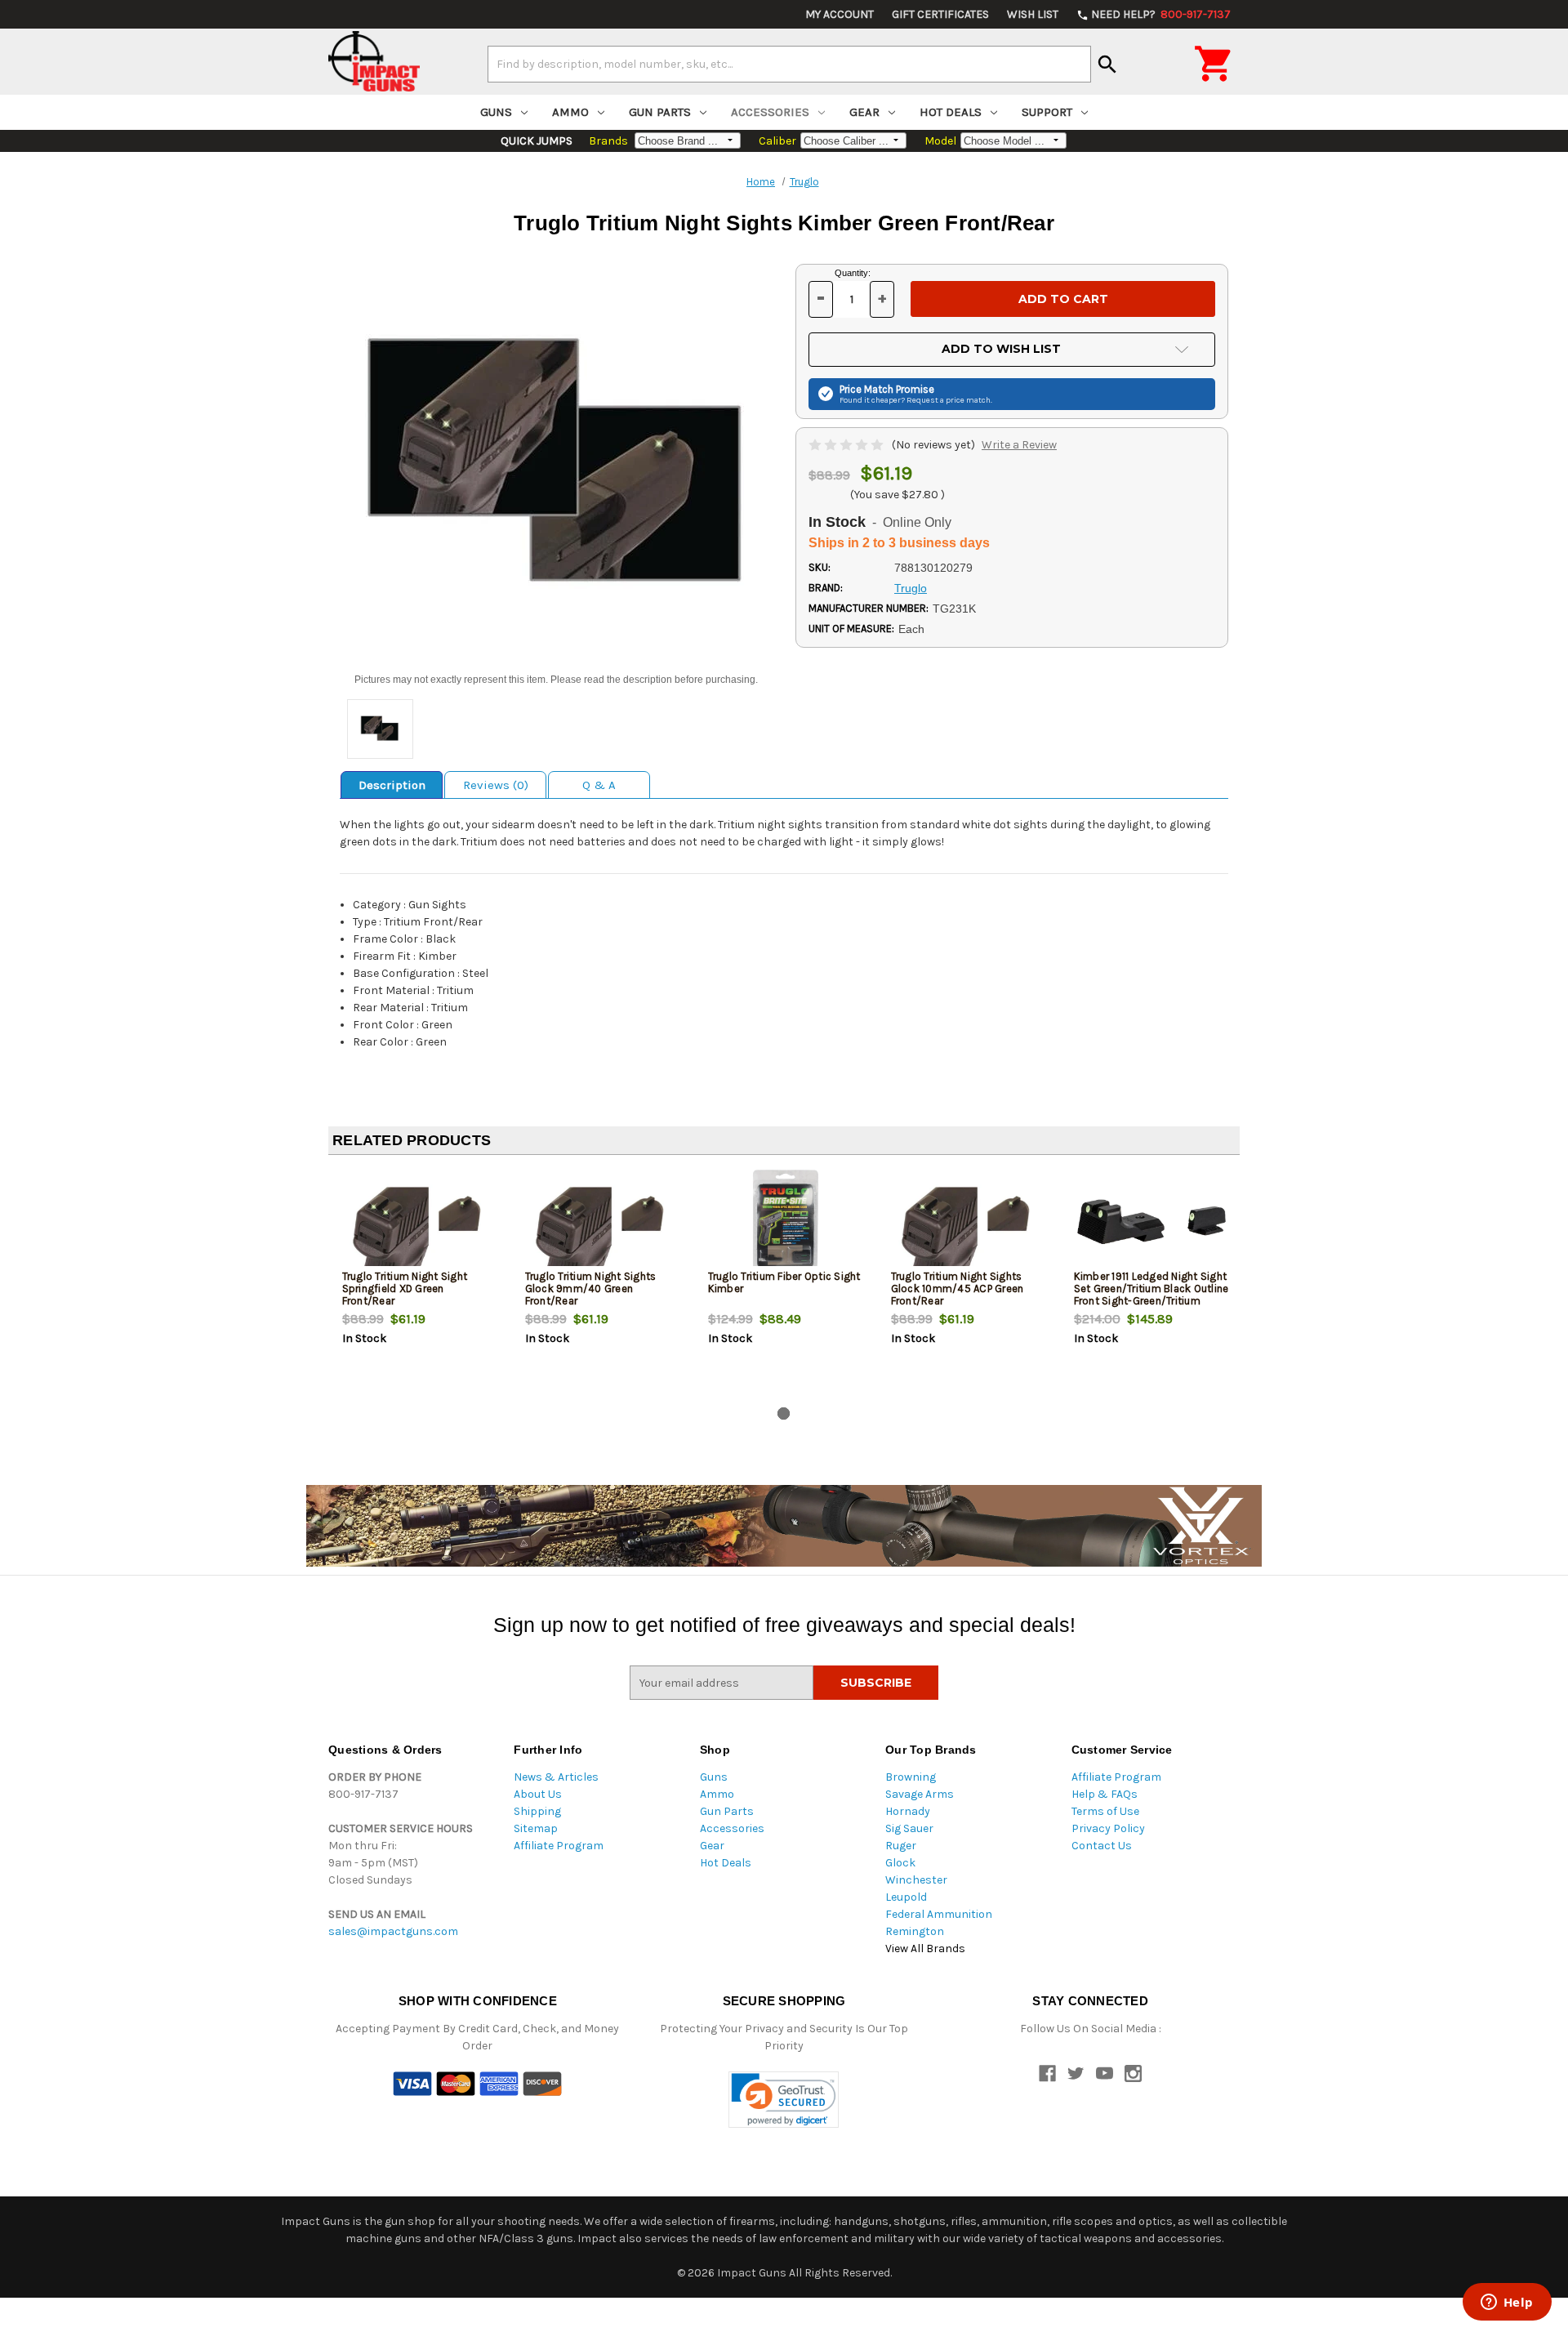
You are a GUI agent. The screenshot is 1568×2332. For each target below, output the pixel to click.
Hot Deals (951, 112)
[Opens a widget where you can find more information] (1507, 2303)
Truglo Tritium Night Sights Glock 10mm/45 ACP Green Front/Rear (958, 1289)
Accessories (770, 112)
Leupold (906, 1897)
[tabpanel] (420, 1284)
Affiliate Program (559, 1846)
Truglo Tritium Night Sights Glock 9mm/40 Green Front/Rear (591, 1289)
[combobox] (789, 64)
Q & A (599, 785)
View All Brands (925, 1949)
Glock (900, 1863)
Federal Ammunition (939, 1914)
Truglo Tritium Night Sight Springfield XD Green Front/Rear (405, 1289)
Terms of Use (1105, 1811)
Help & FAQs (1105, 1794)
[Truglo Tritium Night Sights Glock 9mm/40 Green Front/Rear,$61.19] (603, 1222)
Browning (911, 1777)
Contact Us (1102, 1846)
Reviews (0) (496, 785)
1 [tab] (784, 1413)
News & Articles (556, 1777)
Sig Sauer (909, 1828)
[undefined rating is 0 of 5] (847, 445)
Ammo (570, 112)
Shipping (537, 1811)
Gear (864, 112)
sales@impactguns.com (393, 1931)
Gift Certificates (940, 14)
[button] (784, 2100)
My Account (840, 14)
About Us (538, 1794)
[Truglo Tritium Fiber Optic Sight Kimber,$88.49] (786, 1222)
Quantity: (853, 273)
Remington (915, 1931)
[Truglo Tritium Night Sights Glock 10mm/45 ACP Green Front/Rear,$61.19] (969, 1222)
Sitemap (536, 1828)
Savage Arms (920, 1794)
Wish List (1033, 14)
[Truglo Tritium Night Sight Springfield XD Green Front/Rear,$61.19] (420, 1222)
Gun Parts (660, 112)
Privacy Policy (1108, 1828)
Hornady (908, 1811)
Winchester (916, 1880)
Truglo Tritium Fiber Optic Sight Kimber (784, 1282)
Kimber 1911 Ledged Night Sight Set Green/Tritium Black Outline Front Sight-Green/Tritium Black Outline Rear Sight (1151, 1295)
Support (1047, 112)
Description (392, 785)
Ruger (901, 1846)
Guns (496, 112)
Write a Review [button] (1019, 445)
